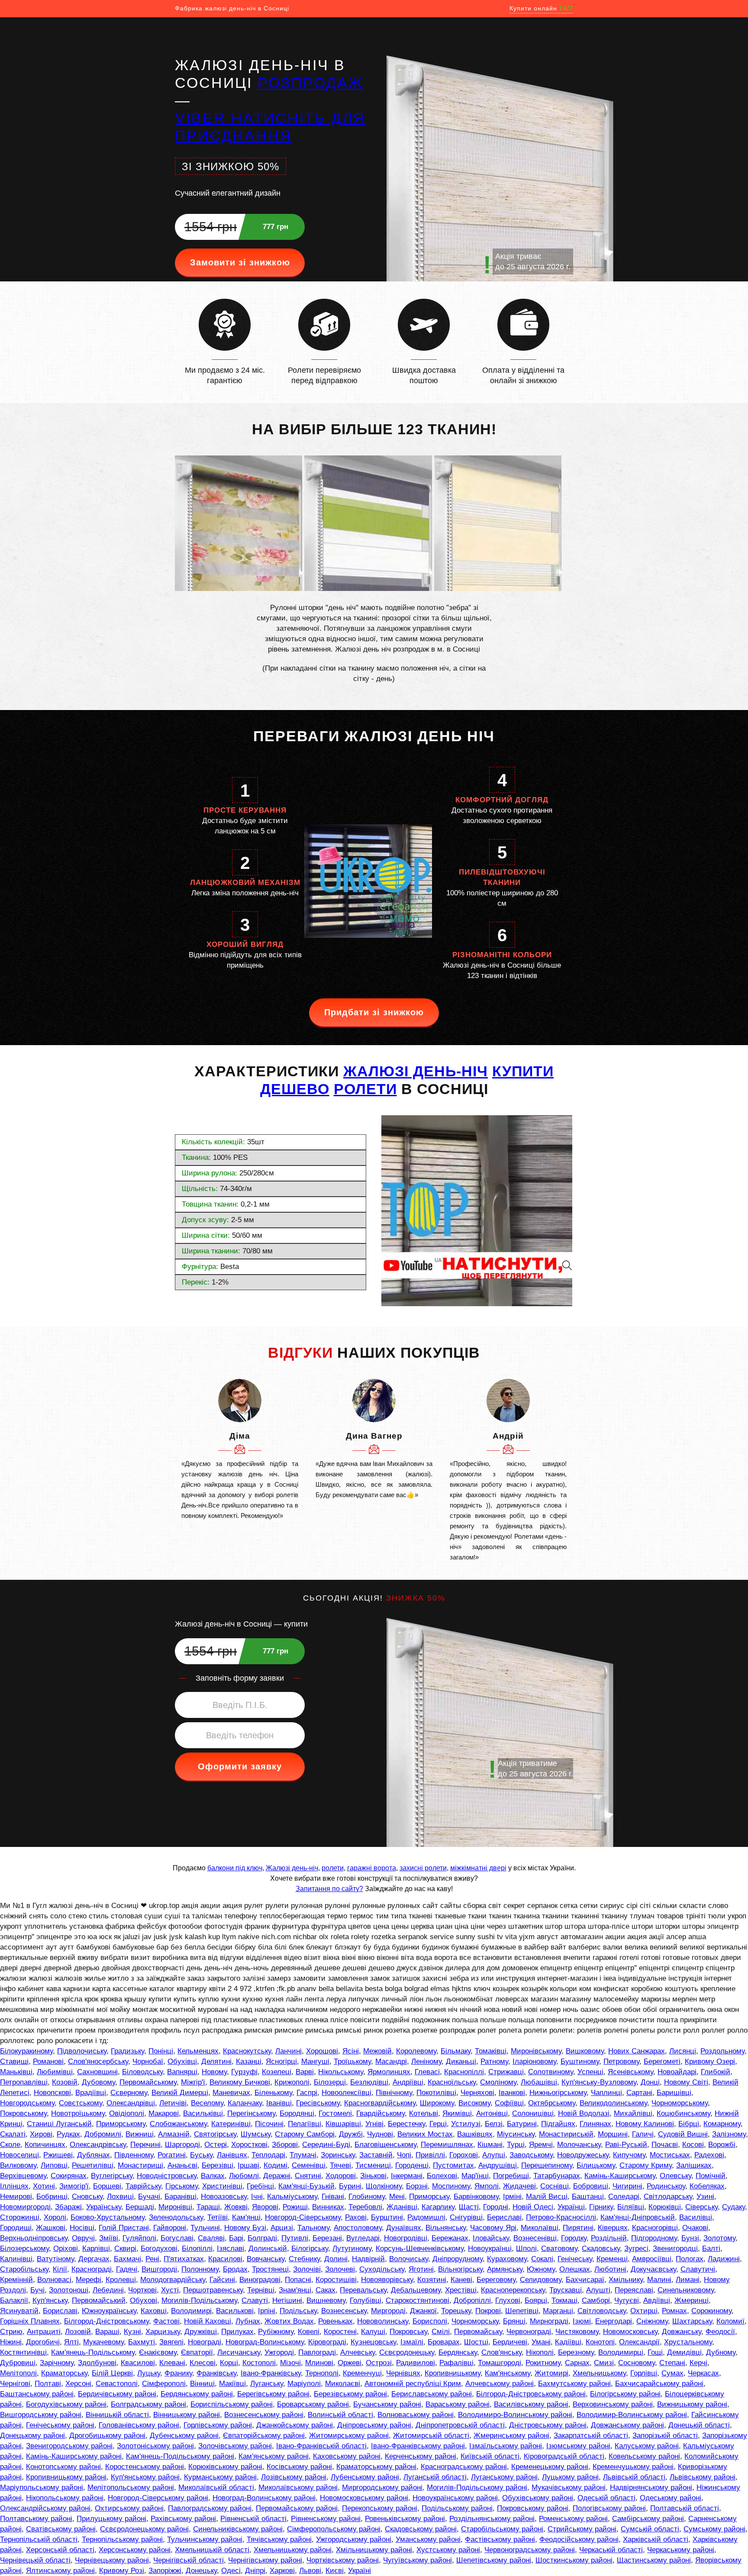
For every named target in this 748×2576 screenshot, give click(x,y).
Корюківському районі (225, 2467)
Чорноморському (680, 2103)
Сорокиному (711, 2311)
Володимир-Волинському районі (632, 2415)
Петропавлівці (24, 2082)
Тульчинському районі (205, 2539)
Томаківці (491, 2051)
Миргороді (388, 2311)
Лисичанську (239, 2352)
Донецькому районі (32, 2436)
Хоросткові (249, 2145)
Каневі (461, 2280)
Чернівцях (403, 2373)
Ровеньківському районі (405, 2519)
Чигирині (627, 2186)
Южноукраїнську (109, 2311)
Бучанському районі (387, 2404)
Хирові (41, 2134)
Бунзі (690, 2238)
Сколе (10, 2145)
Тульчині (205, 2228)
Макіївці (232, 2384)
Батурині (522, 2124)
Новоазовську (224, 2197)
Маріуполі (304, 2384)
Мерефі (89, 2280)
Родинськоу (666, 2186)
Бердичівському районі (117, 2394)
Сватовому (559, 2248)
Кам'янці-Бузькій (306, 2186)
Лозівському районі (294, 2477)
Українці (571, 2207)
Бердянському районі (197, 2394)
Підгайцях (558, 2124)
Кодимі (276, 2165)
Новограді (205, 2342)
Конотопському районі (63, 2467)
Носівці (82, 2228)
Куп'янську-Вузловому (599, 2082)
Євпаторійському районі (264, 2436)
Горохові (464, 2155)
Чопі (404, 2155)
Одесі (231, 2571)
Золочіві (307, 2269)
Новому (214, 2072)
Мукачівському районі (569, 2487)
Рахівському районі (183, 2519)
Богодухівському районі (66, 2404)
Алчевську (358, 2352)
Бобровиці (591, 2186)
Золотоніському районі (155, 2446)
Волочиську (409, 2259)
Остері (216, 2145)
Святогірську (215, 2134)
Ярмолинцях (389, 2072)
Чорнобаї (148, 2061)
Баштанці (588, 2197)
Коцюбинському (684, 2113)
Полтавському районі (36, 2519)
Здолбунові (97, 2363)
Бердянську (458, 2352)
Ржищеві (58, 2155)
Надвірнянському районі (651, 2487)
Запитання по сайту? (329, 1889)
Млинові (319, 2363)
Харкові (282, 2571)
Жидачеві (519, 2186)
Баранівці (181, 2197)
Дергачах (94, 2259)
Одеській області (606, 2498)
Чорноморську (475, 2321)
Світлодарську (668, 2197)
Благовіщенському (385, 2145)
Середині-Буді (326, 2145)
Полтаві (48, 2384)
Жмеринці (692, 2300)
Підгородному (654, 2238)
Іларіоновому (534, 2061)
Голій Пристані (124, 2228)
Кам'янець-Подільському (93, 2352)
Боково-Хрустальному (108, 2217)
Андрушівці (498, 2165)
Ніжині (11, 2342)
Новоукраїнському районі (455, 2498)
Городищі (16, 2228)
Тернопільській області (39, 2539)
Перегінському (251, 2113)
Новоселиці (19, 2155)
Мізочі (290, 2363)
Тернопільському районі (122, 2539)
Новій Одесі (533, 2207)
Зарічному (57, 2363)
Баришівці (674, 2093)
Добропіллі (472, 2300)
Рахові (356, 2217)
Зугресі (636, 2248)
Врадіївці (91, 2093)
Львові (310, 2571)
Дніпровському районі (374, 2425)
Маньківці (16, 2072)
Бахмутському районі (574, 2384)
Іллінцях (14, 2186)
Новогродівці (406, 2238)
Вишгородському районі (41, 2415)
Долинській (268, 2248)
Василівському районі (531, 2404)
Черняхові (477, 2093)
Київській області (490, 2456)
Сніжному (652, 2321)
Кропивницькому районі (66, 2477)
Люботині (610, 2269)
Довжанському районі (627, 2425)
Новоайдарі (677, 2072)
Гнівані (333, 2197)
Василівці (696, 2217)
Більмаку (456, 2051)
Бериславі (504, 2217)
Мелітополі (18, 2373)
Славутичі (698, 2269)
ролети (333, 1868)
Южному (541, 2269)
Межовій (377, 2051)
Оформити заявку (240, 1766)
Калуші (373, 2332)
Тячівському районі (279, 2539)
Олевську (675, 2176)
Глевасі (427, 2072)
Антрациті (44, 2332)
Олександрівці (131, 2103)
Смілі (441, 2332)
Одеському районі (671, 2498)
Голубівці (366, 2300)
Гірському (182, 2186)
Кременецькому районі (550, 2467)
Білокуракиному (26, 2051)
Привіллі (430, 2155)
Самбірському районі (648, 2519)
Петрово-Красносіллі (561, 2217)
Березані (327, 2238)
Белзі (494, 2124)
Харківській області (656, 2539)
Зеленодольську (176, 2217)
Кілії (60, 2269)
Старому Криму (646, 2165)
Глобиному (367, 2197)
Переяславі (634, 2290)
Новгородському (27, 2103)
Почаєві (665, 2145)
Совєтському (81, 2103)
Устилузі (466, 2124)
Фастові (166, 2321)
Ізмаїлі (412, 2342)
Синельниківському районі (238, 2529)
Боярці (536, 2300)
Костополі (259, 2363)
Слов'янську (501, 2352)
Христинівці (222, 2186)
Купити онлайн (541, 8)
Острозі (379, 2363)
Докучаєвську (653, 2269)
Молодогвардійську (173, 2280)
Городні (496, 2207)
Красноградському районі (464, 2467)
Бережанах (450, 2238)
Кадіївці (568, 2342)
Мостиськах (670, 2155)
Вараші (107, 2332)
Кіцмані (490, 2145)
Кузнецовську (373, 2342)
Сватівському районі (61, 2529)
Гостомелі (335, 2113)
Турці (516, 2145)
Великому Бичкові (240, 2082)
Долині (336, 2259)
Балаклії (14, 2300)
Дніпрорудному (458, 2259)
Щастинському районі (654, 2560)
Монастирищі (140, 2165)
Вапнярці (182, 2072)
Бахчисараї (585, 2280)
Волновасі (54, 2280)
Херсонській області (60, 2550)
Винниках (328, 2207)
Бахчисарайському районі (659, 2384)
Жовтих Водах (289, 2321)
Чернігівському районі (265, 2560)
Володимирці (621, 2352)
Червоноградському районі (530, 2550)
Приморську (429, 2197)
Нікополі (540, 2352)
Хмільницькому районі (374, 2550)
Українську (104, 2207)
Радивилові (416, 2363)
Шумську (256, 2134)
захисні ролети (423, 1868)
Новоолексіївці (347, 2093)
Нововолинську (383, 2321)
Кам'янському (508, 2373)
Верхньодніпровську (34, 2238)
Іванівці (279, 2103)
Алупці (494, 2155)
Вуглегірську (112, 2176)
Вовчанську (266, 2259)
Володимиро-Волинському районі (515, 2415)
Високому (474, 2103)
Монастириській (566, 2134)
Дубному (721, 2352)
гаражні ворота (372, 1868)
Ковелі (309, 2332)
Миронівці (175, 2207)
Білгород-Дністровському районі (531, 2394)
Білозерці (330, 2082)
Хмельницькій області (212, 2550)
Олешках (575, 2269)
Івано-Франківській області (321, 2446)
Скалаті (13, 2134)
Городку (574, 2238)
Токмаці (564, 2300)
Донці (650, 2082)
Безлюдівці (369, 2082)
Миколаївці (540, 2228)
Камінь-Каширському (620, 2176)
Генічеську (575, 2259)
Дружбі (351, 2134)
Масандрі (391, 2061)
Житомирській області (431, 2436)
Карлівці (96, 2248)
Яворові (265, 2207)
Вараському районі (458, 2404)
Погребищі (511, 2176)
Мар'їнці (475, 2176)
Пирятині (578, 2228)
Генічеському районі (60, 2425)
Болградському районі (148, 2404)
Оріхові (66, 2248)
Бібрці (689, 2124)
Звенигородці (675, 2248)
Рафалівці (456, 2363)
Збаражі (68, 2207)
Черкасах (703, 2373)
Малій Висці (547, 2197)
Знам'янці (295, 2290)
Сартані (639, 2093)
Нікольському (341, 2072)
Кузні (132, 2332)
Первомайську (478, 2332)
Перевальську (363, 2290)
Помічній (711, 2176)
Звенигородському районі (69, 2446)
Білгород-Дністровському (106, 2321)
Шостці (476, 2342)
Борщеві (107, 2186)
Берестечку (406, 2124)
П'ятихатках (184, 2259)
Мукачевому (103, 2342)
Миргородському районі (382, 2487)
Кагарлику (438, 2207)
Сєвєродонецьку (407, 2352)
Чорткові (142, 2290)
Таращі (208, 2207)
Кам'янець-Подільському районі (180, 2456)
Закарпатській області (591, 2436)
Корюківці (665, 2207)
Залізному (729, 2134)
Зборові (285, 2145)
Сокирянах (69, 2176)
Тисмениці (373, 2165)
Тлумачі (303, 2155)
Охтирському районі (129, 2508)
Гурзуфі (244, 2072)
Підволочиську (82, 2051)
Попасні (298, 2280)
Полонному (200, 2269)
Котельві (424, 2113)
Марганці (558, 2311)
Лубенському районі (365, 2477)
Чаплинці (606, 2093)
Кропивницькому (453, 2373)
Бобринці (52, 2197)
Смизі (604, 2363)
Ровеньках (335, 2321)
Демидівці (684, 2352)
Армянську (505, 2269)
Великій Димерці (180, 2093)
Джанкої (423, 2311)
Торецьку (456, 2311)
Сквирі (125, 2248)
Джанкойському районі (295, 2425)
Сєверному (129, 2093)
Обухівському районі (538, 2498)
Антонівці (492, 2113)
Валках (213, 2176)
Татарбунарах (557, 2176)
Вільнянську (446, 2228)
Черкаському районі (681, 2550)
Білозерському (24, 2248)
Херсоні (78, 2384)
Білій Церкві (112, 2373)
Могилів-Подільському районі (477, 2487)
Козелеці (277, 2072)
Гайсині (222, 2280)
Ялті (71, 2342)
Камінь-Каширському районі (74, 2456)
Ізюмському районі (578, 2446)
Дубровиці (18, 2363)
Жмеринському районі (511, 2436)
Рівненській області (253, 2519)
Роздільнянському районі (492, 2519)
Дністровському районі (548, 2425)
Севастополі (117, 2384)
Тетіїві (218, 2217)
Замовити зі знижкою (240, 262)
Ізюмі (582, 2321)
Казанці (249, 2061)
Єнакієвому (158, 2352)
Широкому (437, 2103)
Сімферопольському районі (334, 2529)
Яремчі (541, 2145)
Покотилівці (436, 2093)
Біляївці (631, 2207)
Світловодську (602, 2311)
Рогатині (172, 2155)
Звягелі (171, 2342)
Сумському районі (714, 2529)
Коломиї (730, 2321)
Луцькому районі (570, 2477)
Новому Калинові (645, 2124)
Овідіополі (127, 2113)
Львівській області (634, 2477)
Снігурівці (466, 2217)
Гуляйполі (139, 2238)
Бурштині (387, 2217)
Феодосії (720, 2332)
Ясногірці (281, 2061)
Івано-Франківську (271, 2373)
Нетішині (287, 2300)
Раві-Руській (626, 2145)
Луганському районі (504, 2477)
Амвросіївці (652, 2259)
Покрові (488, 2311)
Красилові (225, 2259)
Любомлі (244, 2176)
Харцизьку (163, 2332)
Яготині (421, 2269)
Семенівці (309, 2165)
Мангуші (315, 2061)
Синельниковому (686, 2290)
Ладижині (724, 2259)
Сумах (672, 2373)
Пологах (690, 2259)
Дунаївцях (404, 2228)
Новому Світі (686, 2082)
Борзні (417, 2186)
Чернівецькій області (35, 2560)
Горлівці (644, 2373)
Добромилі (103, 2134)
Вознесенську (344, 2311)
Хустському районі (448, 2550)
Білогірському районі (625, 2394)
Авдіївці (657, 2300)
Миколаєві (343, 2384)
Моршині (613, 2134)
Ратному (494, 2061)
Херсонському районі (135, 2550)
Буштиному (580, 2061)
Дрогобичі (43, 2342)
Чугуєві (627, 2300)
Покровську (408, 2332)
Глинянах (595, 2124)
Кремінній (16, 2280)
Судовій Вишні (683, 2134)
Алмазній (174, 2134)
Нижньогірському (558, 2093)
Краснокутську (247, 2051)
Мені (397, 2197)
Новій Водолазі (584, 2113)
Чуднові (380, 2134)
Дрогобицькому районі (107, 2436)
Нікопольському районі (65, 2498)
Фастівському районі (500, 2539)
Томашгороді (500, 2363)
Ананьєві (182, 2165)
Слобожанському (178, 2124)
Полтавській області (685, 2508)
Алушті (598, 2290)
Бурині (350, 2186)
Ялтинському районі (60, 2571)
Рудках (68, 2134)
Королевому (416, 2051)
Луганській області (435, 2477)
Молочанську (579, 2145)
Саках (326, 2290)
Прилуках (237, 2332)
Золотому (719, 2238)
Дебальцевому (416, 2290)
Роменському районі (573, 2519)
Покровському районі (533, 2508)
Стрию (11, 2332)
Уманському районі (428, 2539)
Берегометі (662, 2061)
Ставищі (14, 2061)
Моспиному (451, 2186)
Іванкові (512, 2093)
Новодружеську (583, 2155)
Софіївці (509, 2103)
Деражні (277, 2176)
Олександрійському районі (45, 2508)
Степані (672, 2363)
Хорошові (322, 2051)
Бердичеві (510, 2342)
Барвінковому (476, 2197)
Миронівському (536, 2051)
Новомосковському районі (364, 2498)
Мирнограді (549, 2321)
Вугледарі (363, 2238)
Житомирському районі (349, 2436)
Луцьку (149, 2373)
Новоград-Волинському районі (264, 2498)
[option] (240, 1450)
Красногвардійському (380, 2103)
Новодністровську (167, 2176)
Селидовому (541, 2280)
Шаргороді (182, 2145)
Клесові (203, 2363)
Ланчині (289, 2051)
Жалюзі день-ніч (292, 1868)
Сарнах (577, 2363)
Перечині (145, 2145)
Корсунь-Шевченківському (420, 2248)
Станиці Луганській (59, 2124)
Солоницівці (533, 2113)
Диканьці (461, 2061)
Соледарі (624, 2197)
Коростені (340, 2332)
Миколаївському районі (298, 2487)
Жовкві (236, 2207)
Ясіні (351, 2051)
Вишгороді (159, 2269)
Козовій (65, 2082)
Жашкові (51, 2228)
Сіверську (701, 2207)
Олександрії (639, 2342)
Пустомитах (453, 2165)
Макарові (164, 2113)
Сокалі (542, 2259)
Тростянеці (270, 2269)
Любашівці (539, 2082)
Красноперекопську (513, 2290)
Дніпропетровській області (460, 2425)
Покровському (23, 2113)
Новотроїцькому (78, 2113)
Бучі (37, 2290)
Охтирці (644, 2311)
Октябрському (552, 2103)
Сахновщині (97, 2072)
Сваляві (211, 2238)
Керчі (698, 2363)
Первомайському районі (297, 2508)
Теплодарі (268, 2155)
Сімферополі (164, 2384)
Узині (705, 2197)
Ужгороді (279, 2352)
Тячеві (340, 2165)
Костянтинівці (23, 2352)
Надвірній (368, 2259)
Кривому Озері (710, 2061)
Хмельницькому (599, 2373)
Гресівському (318, 2103)
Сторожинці (20, 2217)
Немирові (16, 2197)
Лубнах (248, 2321)
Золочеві (340, 2269)
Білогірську (310, 2248)
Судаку (733, 2207)
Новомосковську (630, 2332)
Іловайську (491, 2238)
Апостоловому (358, 2228)
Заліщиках (694, 2165)
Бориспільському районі (232, 2404)
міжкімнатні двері (478, 1868)
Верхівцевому (23, 2176)
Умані (541, 2342)
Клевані (172, 2363)
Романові (48, 2061)
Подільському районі (457, 2508)
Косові (693, 2145)
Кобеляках (707, 2186)
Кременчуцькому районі (633, 2467)
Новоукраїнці (490, 2248)
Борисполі (430, 2321)
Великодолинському (613, 2103)
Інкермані (407, 2176)
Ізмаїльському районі (506, 2446)
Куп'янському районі (145, 2477)
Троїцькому (352, 2061)
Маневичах (231, 2093)
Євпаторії (197, 2352)
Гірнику (601, 2207)
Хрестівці (461, 2290)
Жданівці (402, 2207)
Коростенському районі (145, 2467)
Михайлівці (633, 2113)
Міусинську (516, 2134)
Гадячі (127, 2269)
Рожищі (295, 2207)
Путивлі (295, 2238)
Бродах (235, 2269)
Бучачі (149, 2197)
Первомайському (148, 2082)
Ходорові (341, 2176)
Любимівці (55, 2072)
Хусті (170, 2290)
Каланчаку (245, 2103)
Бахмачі (127, 2259)
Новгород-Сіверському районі (158, 2498)
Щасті (469, 2207)
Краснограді (92, 2269)
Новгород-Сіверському (303, 2217)
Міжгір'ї (193, 2082)
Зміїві (109, 2238)
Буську (201, 2155)
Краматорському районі (376, 2467)
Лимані (688, 2280)
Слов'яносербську (98, 2061)
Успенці (590, 2072)
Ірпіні (267, 2311)
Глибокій (716, 2072)
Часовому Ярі (493, 2228)
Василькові (235, 2311)
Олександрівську (98, 2145)
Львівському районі (703, 2477)
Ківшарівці (343, 2124)
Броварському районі (313, 2404)
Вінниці (202, 2384)
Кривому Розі (122, 2571)
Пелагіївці (305, 2124)
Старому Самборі (305, 2134)
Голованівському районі (139, 2425)
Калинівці (16, 2259)
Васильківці (203, 2113)
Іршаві (248, 2165)
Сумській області (650, 2529)
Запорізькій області (665, 2436)
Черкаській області (611, 2550)
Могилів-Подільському (199, 2300)
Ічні (257, 2197)
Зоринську (338, 2155)
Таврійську (143, 2186)
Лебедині (108, 2290)
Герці (438, 2124)
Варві (305, 2072)
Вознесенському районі (264, 2415)
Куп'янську (50, 2300)
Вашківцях (475, 2134)
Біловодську (142, 2072)
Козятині (432, 2280)
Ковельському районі (644, 2456)
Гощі (655, 2352)
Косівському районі (299, 2467)
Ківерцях (613, 2228)
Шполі (526, 2248)
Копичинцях (45, 2145)
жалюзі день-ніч (416, 1071)
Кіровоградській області (564, 2456)
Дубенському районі (184, 2436)
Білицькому (596, 2165)
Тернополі (322, 2373)
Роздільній (609, 2238)
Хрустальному (688, 2342)
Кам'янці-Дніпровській (638, 2217)
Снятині (308, 2176)
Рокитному (543, 2363)
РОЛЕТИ (365, 1089)
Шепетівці (522, 2311)
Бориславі (60, 2311)
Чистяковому (577, 2332)
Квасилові (138, 2363)
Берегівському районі (273, 2394)
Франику (178, 2373)
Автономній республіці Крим (413, 2384)
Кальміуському (292, 2197)
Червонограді (529, 2332)
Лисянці (683, 2051)
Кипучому (629, 2155)
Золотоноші (69, 2290)
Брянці (514, 2321)
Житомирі (551, 2373)
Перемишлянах (447, 2145)
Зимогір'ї (74, 2186)
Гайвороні (170, 2228)
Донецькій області (699, 2425)
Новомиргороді (25, 2207)
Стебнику (304, 2259)
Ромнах (674, 2311)
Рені (152, 2259)
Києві (335, 2571)
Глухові (508, 2300)
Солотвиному (551, 2072)
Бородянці (297, 2113)
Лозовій (78, 2332)
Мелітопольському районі (131, 2487)
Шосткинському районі (574, 2560)
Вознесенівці (535, 2238)
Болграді (262, 2238)
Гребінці (260, 2186)
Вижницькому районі (692, 2404)
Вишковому (585, 2051)
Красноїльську (452, 2082)
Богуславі (177, 2238)
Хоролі (55, 2217)
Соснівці (555, 2186)
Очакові (695, 2228)
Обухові (143, 2300)
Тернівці (261, 2290)
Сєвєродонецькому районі (144, 2529)
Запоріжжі (165, 2571)
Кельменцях (198, 2051)
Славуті (255, 2300)
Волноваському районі (416, 2415)
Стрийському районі (582, 2529)
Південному (134, 2155)
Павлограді (317, 2352)
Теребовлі (365, 2207)
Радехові (709, 2155)
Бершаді (140, 2207)
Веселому (207, 2103)
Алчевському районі (500, 2384)
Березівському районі (350, 2394)
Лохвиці (120, 2197)
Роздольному (722, 2051)
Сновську (87, 2197)
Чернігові (15, 2384)
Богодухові (159, 2248)
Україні (359, 2571)
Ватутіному (55, 2259)
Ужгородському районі (354, 2539)
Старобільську (24, 2269)
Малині (659, 2280)
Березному (576, 2352)
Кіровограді (327, 2342)
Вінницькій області (117, 2415)
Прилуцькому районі (111, 2519)
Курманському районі (220, 2477)
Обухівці (182, 2061)
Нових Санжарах (637, 2051)
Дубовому (98, 2082)
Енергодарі (614, 2321)
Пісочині (269, 2124)
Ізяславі (231, 2248)
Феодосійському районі (579, 2539)
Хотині (44, 2186)
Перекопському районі (380, 2508)
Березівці (218, 2165)
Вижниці (140, 2134)
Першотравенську (213, 2290)
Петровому (621, 2061)
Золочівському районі (235, 2446)
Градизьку (127, 2051)
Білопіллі (197, 2248)
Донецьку (201, 2571)
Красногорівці (655, 2228)
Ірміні (512, 2197)
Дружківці (201, 2332)
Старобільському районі (502, 2529)
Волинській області (340, 2415)
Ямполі (487, 2186)
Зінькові (373, 2176)
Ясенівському (630, 2072)
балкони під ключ (235, 1868)
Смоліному (498, 2082)
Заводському (531, 2155)
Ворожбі (722, 2145)
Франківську (216, 2373)
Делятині (216, 2061)
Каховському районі (347, 2456)
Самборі (596, 2300)
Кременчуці (362, 2373)
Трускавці (566, 2290)
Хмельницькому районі (293, 2550)
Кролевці (121, 2280)
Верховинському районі (613, 2404)
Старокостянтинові (418, 2300)
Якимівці (457, 2113)
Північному (394, 2093)
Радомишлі (426, 2217)
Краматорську (64, 2373)
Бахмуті (142, 2342)
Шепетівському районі (494, 2560)
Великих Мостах (425, 2134)
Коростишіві (336, 2280)
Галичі (643, 2134)
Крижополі (292, 2082)
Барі (236, 2238)
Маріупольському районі (42, 2487)
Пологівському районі (609, 2508)
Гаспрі (307, 2093)
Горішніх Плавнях (30, 2321)
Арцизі (282, 2228)
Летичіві (173, 2103)
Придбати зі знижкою (374, 1012)
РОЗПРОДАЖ (310, 83)
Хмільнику (626, 2280)
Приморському (121, 2124)
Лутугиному (352, 2248)
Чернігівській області (189, 2560)
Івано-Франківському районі (418, 2446)
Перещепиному (547, 2165)
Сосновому (637, 2363)
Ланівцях (232, 2155)
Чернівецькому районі (112, 2560)
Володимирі (191, 2311)
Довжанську (682, 2332)
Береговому (496, 2280)
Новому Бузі (245, 2228)
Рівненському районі (326, 2519)
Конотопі (600, 2342)
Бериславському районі (432, 2394)
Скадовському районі (421, 2529)
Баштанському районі (37, 2394)
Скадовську (601, 2248)
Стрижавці (506, 2072)
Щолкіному (384, 2186)
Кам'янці (246, 2217)
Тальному (313, 2228)
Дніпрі (255, 2571)
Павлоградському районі (210, 2508)
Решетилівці (93, 2165)
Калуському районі (647, 2446)
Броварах (444, 2342)
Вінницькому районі (187, 2415)
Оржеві (350, 2363)
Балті (711, 2248)
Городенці (412, 2165)
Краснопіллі (464, 2072)
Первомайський (99, 2300)
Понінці (161, 2051)
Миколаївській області (216, 2487)
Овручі (83, 2238)
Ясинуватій (19, 2311)
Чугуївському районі (418, 2560)
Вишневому (326, 2300)
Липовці (54, 2165)
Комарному (722, 2124)
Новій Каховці (208, 2321)
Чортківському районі (343, 2560)
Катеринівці (231, 2124)
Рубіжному (276, 2332)
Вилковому (18, 2165)
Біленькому (273, 2093)
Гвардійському (380, 2113)
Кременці (612, 2259)
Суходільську (382, 2269)
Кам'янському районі (274, 2456)
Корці (229, 2363)
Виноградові (260, 2280)
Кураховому (507, 2259)
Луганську (267, 2384)
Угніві (374, 2124)
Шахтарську (692, 2321)
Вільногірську (460, 2269)
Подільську (298, 2311)
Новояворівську (387, 2280)
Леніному (426, 2061)
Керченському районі (421, 2456)
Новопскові (52, 2093)
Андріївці (408, 2082)
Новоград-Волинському (265, 2342)
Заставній (376, 2155)
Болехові (442, 2176)
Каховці (154, 2311)
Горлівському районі (218, 2425)
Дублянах (93, 2155)
